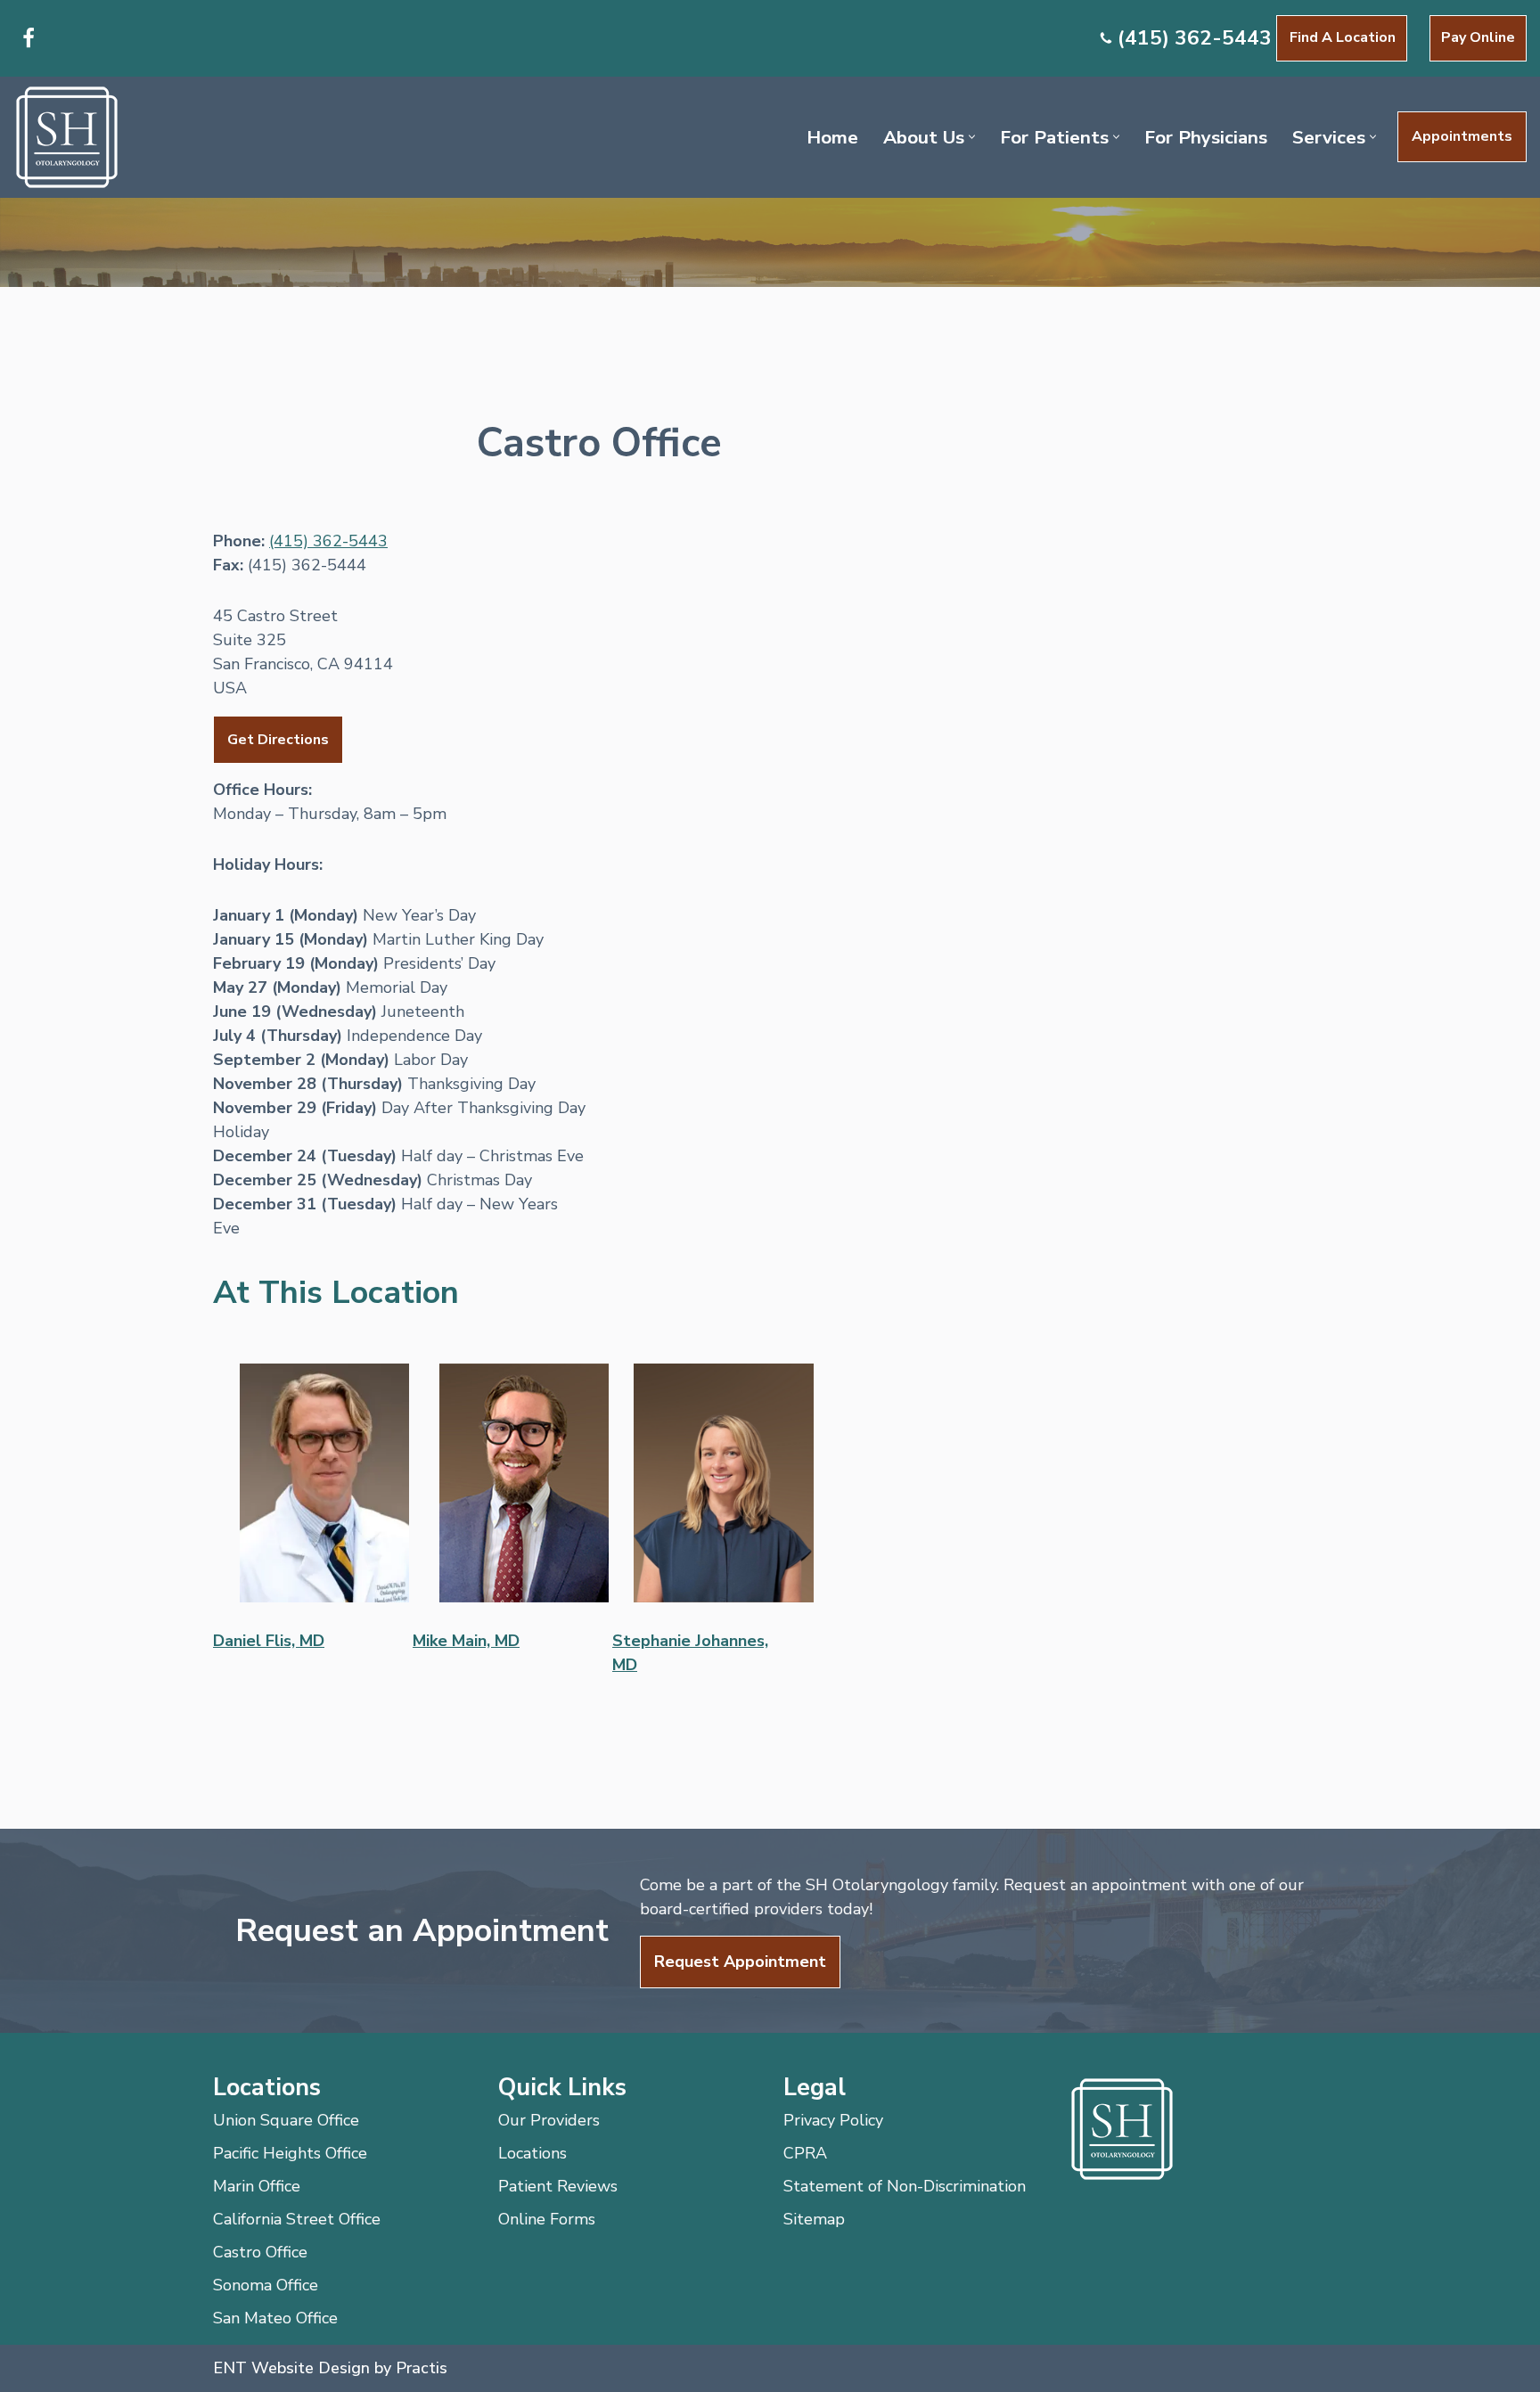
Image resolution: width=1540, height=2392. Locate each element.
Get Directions (278, 740)
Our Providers (549, 2120)
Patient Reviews (558, 2186)
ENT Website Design (291, 2368)
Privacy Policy (833, 2120)
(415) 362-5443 (1195, 38)
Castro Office (260, 2252)
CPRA (805, 2153)
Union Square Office (286, 2120)
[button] (972, 137)
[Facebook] (29, 38)
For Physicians (1206, 137)
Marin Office (257, 2186)
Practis (422, 2368)
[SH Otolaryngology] (67, 137)
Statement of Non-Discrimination (905, 2186)
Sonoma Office (266, 2285)
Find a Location (1343, 37)
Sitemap (814, 2219)
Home (832, 137)
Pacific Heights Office (290, 2153)
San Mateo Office (275, 2318)
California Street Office (297, 2219)
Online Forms (547, 2219)
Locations (532, 2153)
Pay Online (1478, 37)
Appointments (1462, 136)
